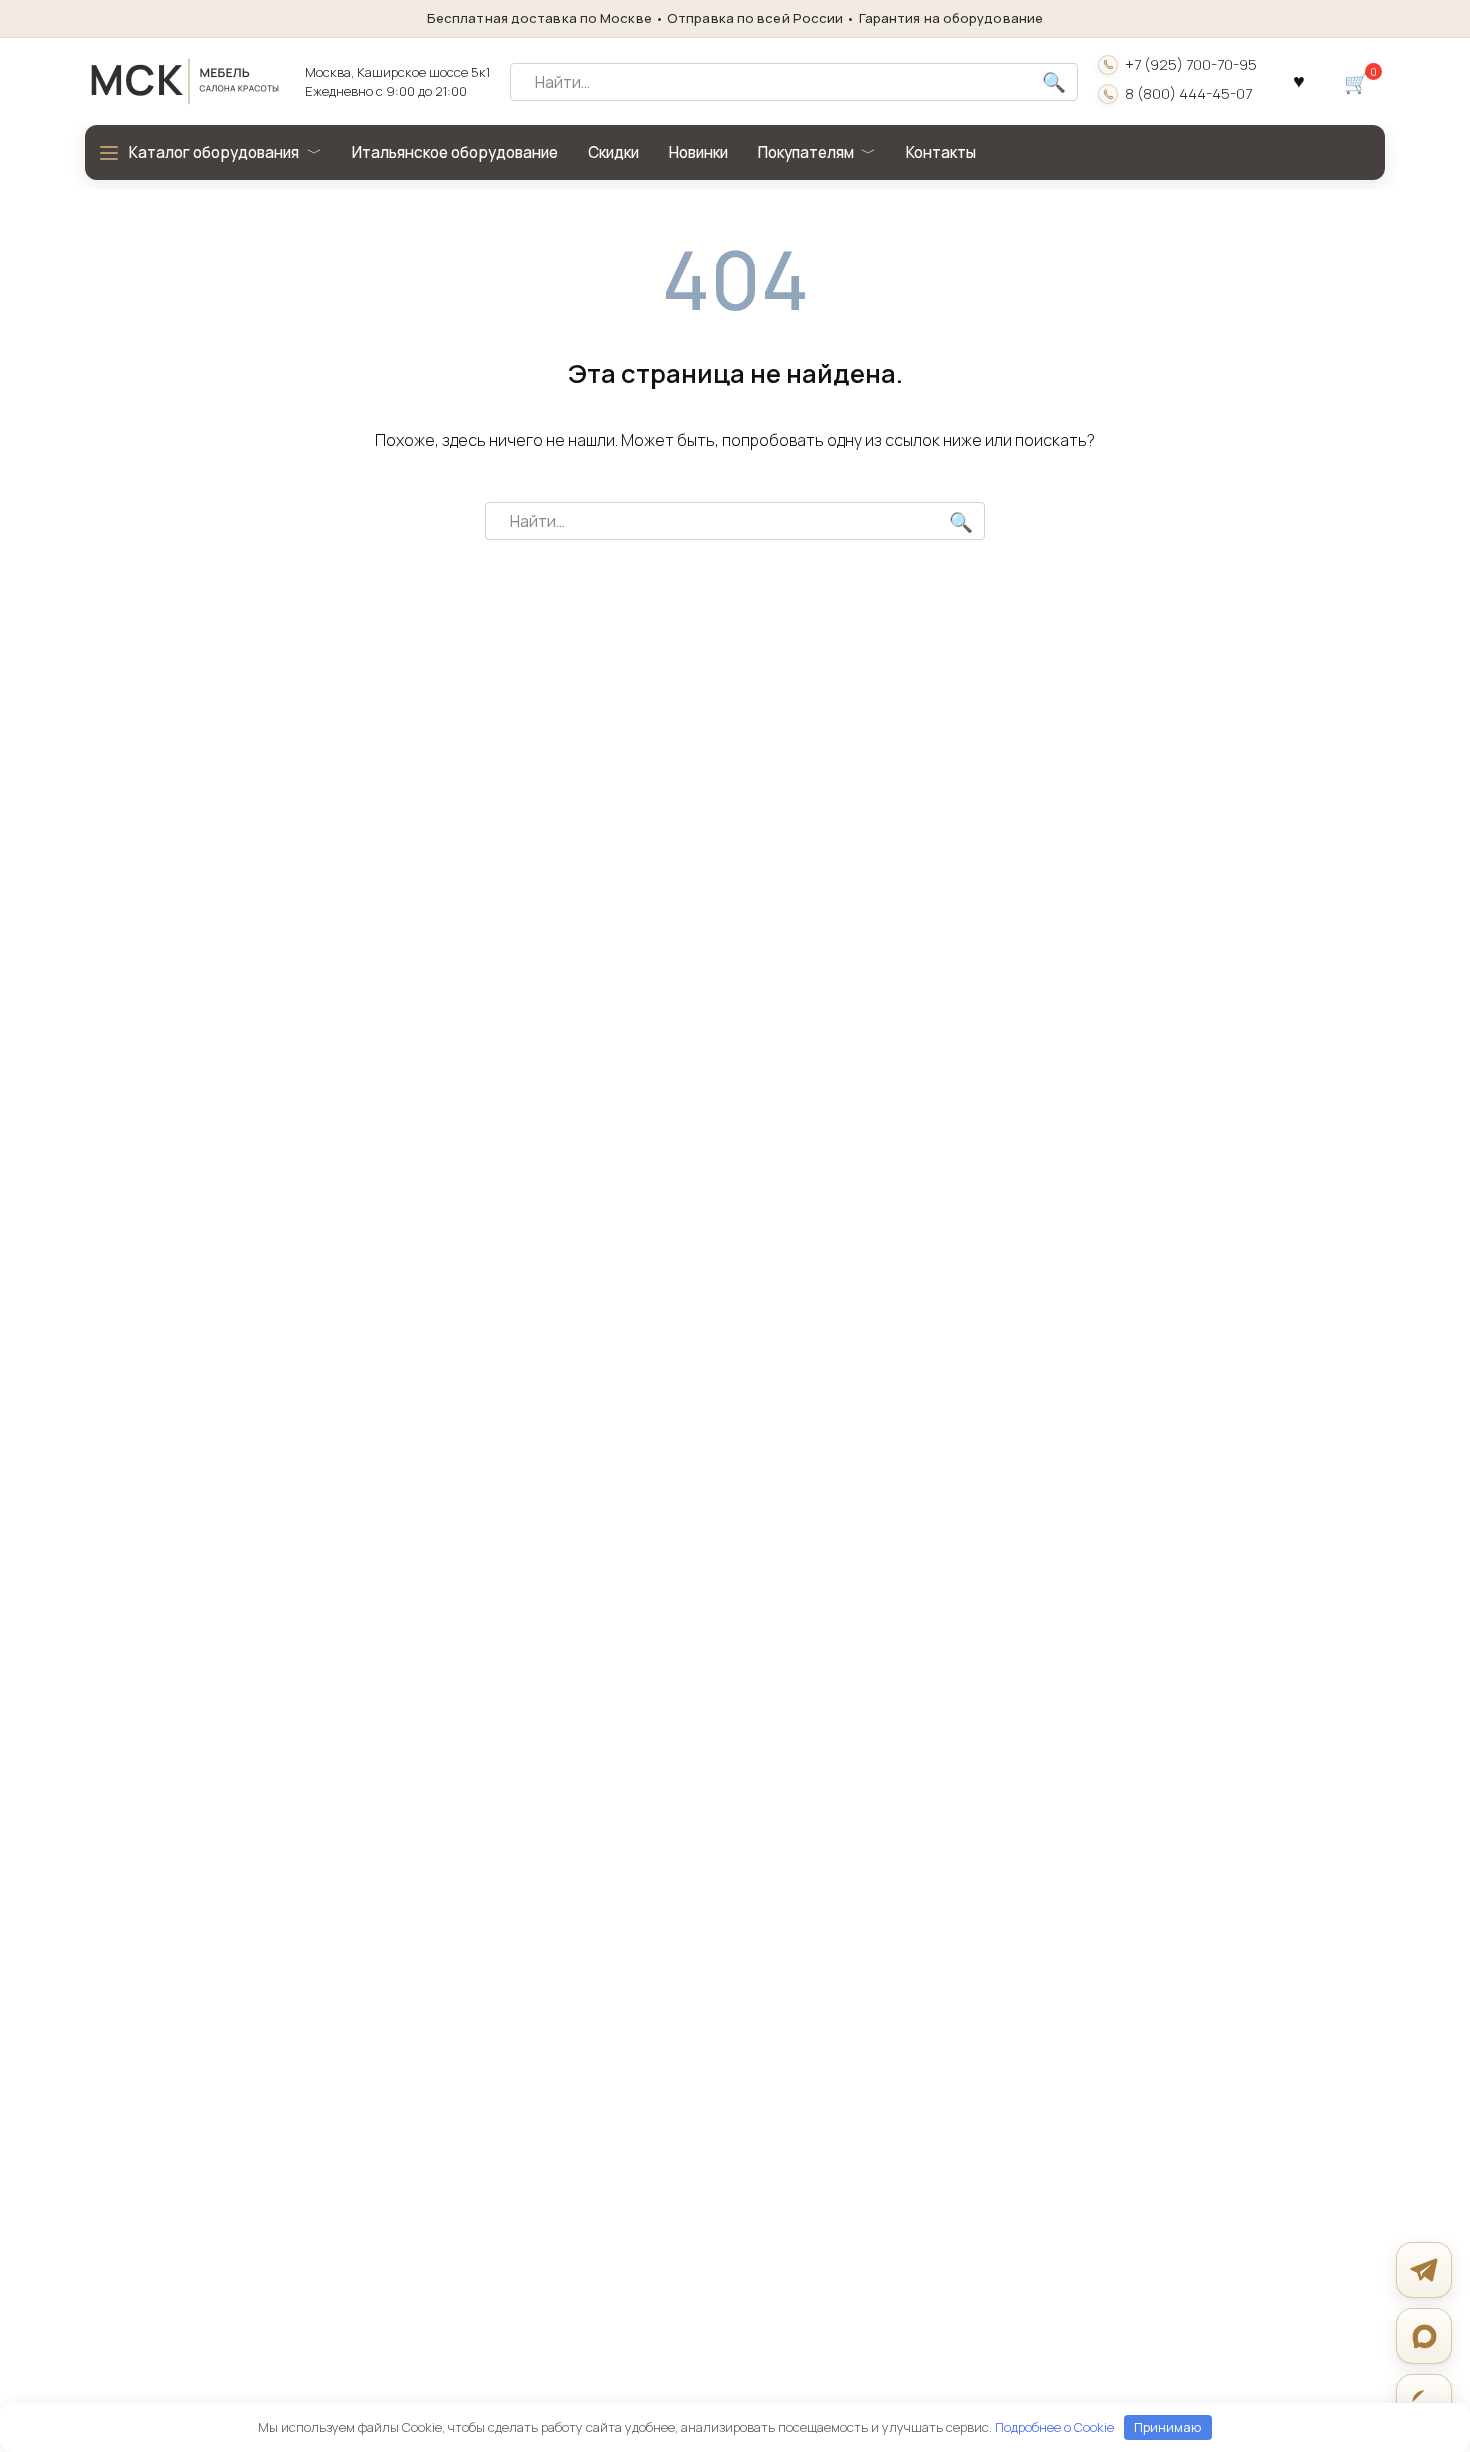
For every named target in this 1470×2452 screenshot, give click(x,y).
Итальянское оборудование (455, 152)
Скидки (613, 152)
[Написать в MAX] (1424, 2336)
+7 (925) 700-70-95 (1191, 65)
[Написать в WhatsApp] (1424, 2402)
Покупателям (806, 152)
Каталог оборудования (214, 152)
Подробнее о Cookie (1054, 2427)
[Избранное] (1299, 82)
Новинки (698, 152)
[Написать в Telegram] (1424, 2270)
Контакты (941, 152)
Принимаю (1167, 2427)
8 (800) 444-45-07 (1188, 94)
